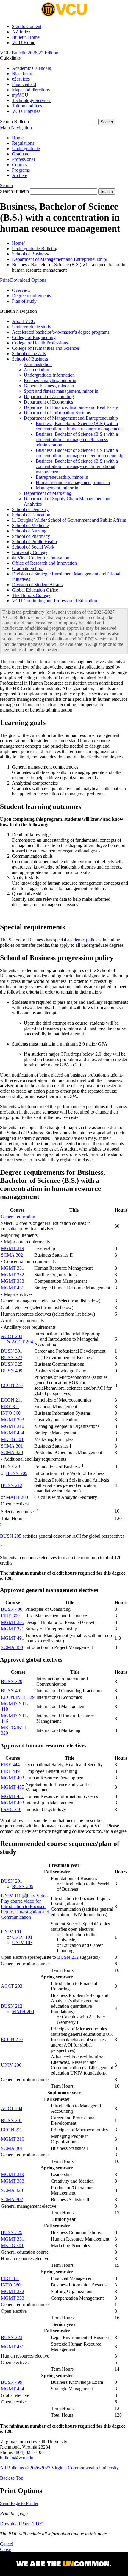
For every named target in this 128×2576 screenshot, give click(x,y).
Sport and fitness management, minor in (61, 391)
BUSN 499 (12, 1371)
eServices (21, 79)
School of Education (31, 515)
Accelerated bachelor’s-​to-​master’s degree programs (61, 332)
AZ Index (21, 32)
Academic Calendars (31, 68)
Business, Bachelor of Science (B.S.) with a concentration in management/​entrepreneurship (79, 453)
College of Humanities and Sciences (46, 348)
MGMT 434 (13, 1433)
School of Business (30, 254)
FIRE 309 (10, 1616)
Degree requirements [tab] (31, 296)
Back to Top (12, 2478)
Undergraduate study (32, 327)
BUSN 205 (17, 1473)
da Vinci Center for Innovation (41, 558)
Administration (38, 364)
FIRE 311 (10, 1406)
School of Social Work (33, 547)
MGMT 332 (13, 1275)
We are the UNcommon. (64, 2564)
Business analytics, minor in (50, 380)
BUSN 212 (12, 1485)
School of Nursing (29, 531)
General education (18, 1217)
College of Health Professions (40, 343)
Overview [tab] (21, 290)
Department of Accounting (49, 397)
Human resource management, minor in (73, 482)
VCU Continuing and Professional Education (54, 601)
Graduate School (28, 568)
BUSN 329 (12, 1681)
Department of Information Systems (57, 413)
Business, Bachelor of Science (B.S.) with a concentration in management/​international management (77, 466)
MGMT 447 (13, 1796)
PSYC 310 (11, 1809)
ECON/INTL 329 (18, 1697)
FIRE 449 (10, 1771)
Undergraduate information (49, 375)
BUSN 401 (12, 1691)
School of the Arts (29, 354)
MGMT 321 (13, 1629)
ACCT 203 (12, 1336)
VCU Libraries (26, 111)
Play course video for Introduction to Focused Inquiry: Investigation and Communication (25, 1909)
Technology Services (32, 100)
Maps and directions (31, 90)
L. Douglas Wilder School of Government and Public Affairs (69, 520)
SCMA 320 (12, 1452)
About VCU (24, 321)
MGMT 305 (13, 1622)
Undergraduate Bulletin (34, 248)
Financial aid (24, 84)
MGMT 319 (13, 1248)
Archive (19, 175)
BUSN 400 (12, 1609)
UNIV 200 (11, 2065)
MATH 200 (17, 1497)
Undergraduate (26, 148)
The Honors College (31, 595)
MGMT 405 (13, 1787)
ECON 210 (12, 1385)
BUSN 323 (12, 1358)
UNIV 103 (22, 1943)
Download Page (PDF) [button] (22, 2524)
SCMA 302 (12, 1255)
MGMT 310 (13, 1426)
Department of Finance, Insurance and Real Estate (71, 407)
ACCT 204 (22, 1342)
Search (6, 185)
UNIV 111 (11, 1896)
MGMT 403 (13, 1778)
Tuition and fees (27, 106)
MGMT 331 (13, 1268)
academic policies (84, 940)
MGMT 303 (13, 1420)
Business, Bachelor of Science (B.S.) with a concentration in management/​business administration (77, 439)
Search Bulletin (14, 122)
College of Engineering (34, 337)
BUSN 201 (12, 1466)
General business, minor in (49, 386)
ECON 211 (12, 1400)
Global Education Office (35, 590)
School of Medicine (30, 525)
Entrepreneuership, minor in (62, 477)
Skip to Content (27, 26)
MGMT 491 (13, 1638)
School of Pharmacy (31, 536)
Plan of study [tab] (24, 301)
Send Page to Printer (19, 2503)
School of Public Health (34, 542)
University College (30, 552)
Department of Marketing (48, 493)
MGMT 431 (13, 1288)
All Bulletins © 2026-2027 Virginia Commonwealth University (59, 2468)
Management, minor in (57, 488)
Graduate (21, 154)
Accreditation (36, 370)
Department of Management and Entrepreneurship (59, 259)
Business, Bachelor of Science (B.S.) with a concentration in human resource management (79, 426)
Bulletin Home (26, 37)
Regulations (23, 143)
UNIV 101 (22, 1937)
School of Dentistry (30, 509)
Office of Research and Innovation (44, 563)
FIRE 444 (10, 1765)
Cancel (7, 2544)
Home (18, 138)
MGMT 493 (13, 1803)
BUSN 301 (12, 1351)
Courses (19, 165)
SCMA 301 (12, 1446)
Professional (23, 159)
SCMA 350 (12, 1647)
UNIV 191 (11, 1932)
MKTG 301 (12, 1439)
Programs (21, 170)
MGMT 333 (13, 1281)
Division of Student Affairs (37, 585)
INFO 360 (11, 1413)
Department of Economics (48, 402)
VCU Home (24, 43)
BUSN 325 (12, 1364)
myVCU (20, 95)
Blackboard (23, 74)
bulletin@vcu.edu (17, 2458)
